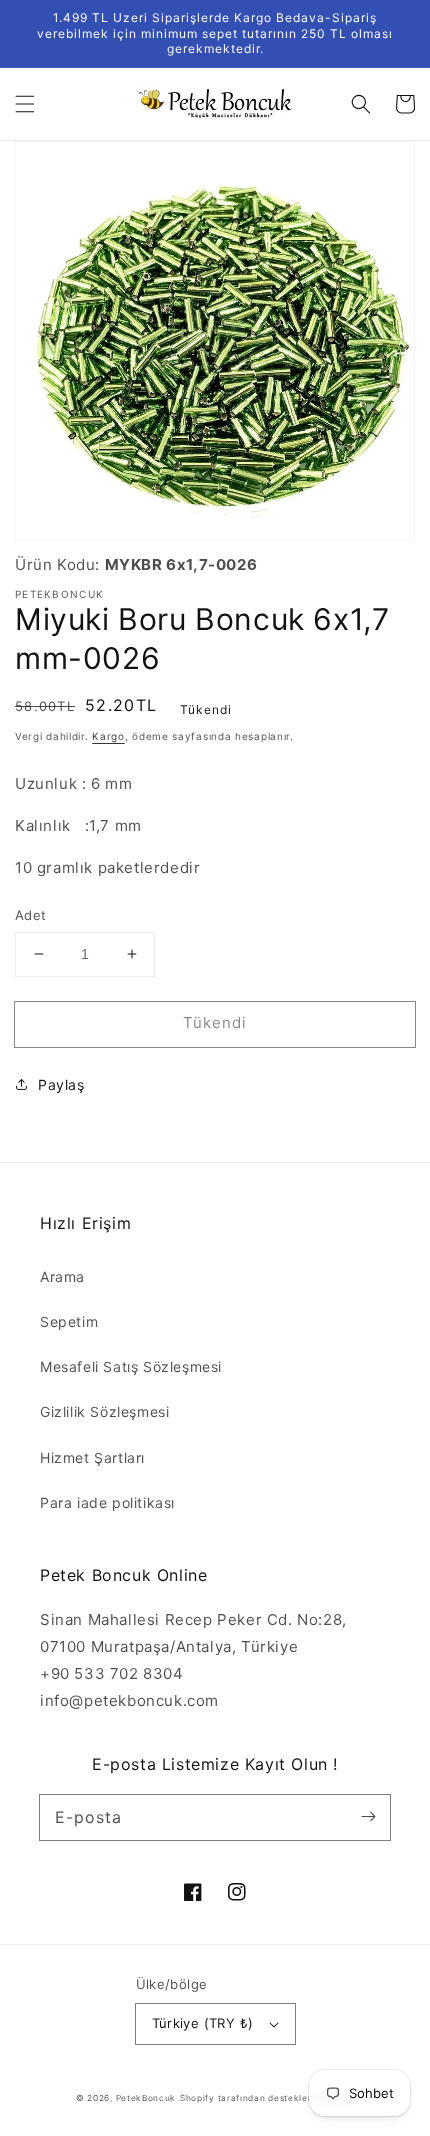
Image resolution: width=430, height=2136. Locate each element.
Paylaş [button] (61, 1084)
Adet (31, 915)
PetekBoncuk (146, 2098)
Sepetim (69, 1321)
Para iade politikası (107, 1502)
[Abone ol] (368, 1817)
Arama (62, 1276)
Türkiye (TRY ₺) (203, 2023)
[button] (25, 104)
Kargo (108, 736)
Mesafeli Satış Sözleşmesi (131, 1366)
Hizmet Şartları (92, 1457)
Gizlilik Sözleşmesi (104, 1411)
